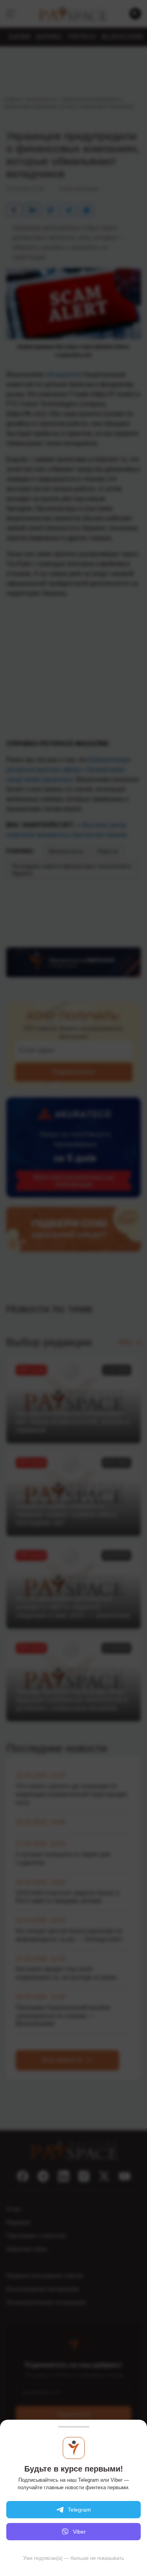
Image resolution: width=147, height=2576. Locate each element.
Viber (79, 2532)
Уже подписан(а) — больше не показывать (74, 2558)
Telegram (79, 2510)
